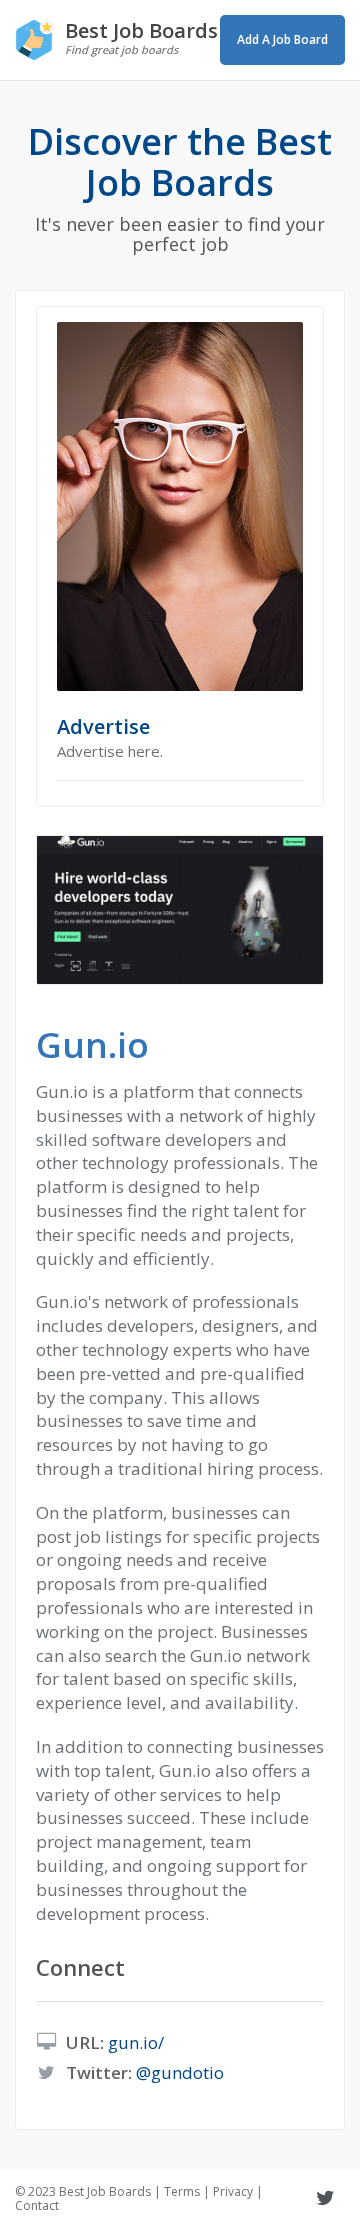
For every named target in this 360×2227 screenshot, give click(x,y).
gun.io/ (136, 2042)
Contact (37, 2205)
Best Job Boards (105, 2191)
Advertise (103, 726)
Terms (182, 2191)
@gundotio (180, 2072)
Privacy (233, 2191)
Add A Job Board (282, 39)
